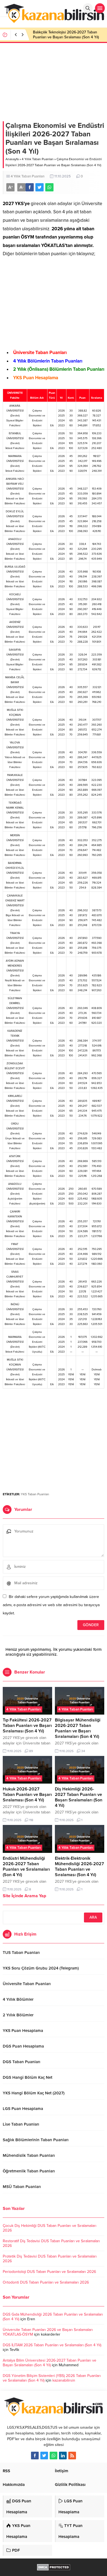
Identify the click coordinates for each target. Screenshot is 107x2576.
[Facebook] (35, 2456)
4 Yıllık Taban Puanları (38, 159)
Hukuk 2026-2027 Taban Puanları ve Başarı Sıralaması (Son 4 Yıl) (27, 1795)
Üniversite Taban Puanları (40, 353)
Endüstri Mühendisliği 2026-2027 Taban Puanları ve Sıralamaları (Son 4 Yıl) (26, 1867)
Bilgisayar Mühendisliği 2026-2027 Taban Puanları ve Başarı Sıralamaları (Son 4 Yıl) (78, 1728)
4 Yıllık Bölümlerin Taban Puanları (48, 361)
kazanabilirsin (64, 2380)
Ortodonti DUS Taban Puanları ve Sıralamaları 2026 (46, 2282)
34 (83, 1751)
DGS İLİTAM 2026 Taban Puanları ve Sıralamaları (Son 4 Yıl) (52, 2345)
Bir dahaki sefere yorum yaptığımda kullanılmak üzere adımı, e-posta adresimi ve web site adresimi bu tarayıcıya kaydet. (51, 1605)
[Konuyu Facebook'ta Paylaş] (30, 187)
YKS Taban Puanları (35, 1494)
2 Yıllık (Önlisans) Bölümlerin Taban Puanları (59, 369)
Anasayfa (12, 159)
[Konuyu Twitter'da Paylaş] (40, 187)
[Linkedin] (63, 2456)
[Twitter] (44, 2456)
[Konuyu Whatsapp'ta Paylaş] (49, 187)
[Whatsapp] (54, 2456)
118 (31, 1820)
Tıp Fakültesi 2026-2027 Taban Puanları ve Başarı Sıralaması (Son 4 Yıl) (27, 1726)
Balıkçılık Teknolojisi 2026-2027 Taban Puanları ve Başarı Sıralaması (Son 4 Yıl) (66, 35)
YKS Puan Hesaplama (36, 378)
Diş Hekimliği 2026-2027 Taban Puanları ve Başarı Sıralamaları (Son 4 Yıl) (79, 1797)
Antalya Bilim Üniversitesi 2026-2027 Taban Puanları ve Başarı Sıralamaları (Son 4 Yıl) (50, 2363)
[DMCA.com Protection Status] (54, 2568)
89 (31, 1751)
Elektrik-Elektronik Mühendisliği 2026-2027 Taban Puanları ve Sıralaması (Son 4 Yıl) (79, 1867)
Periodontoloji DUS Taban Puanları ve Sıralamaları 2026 (49, 2272)
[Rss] (72, 2456)
